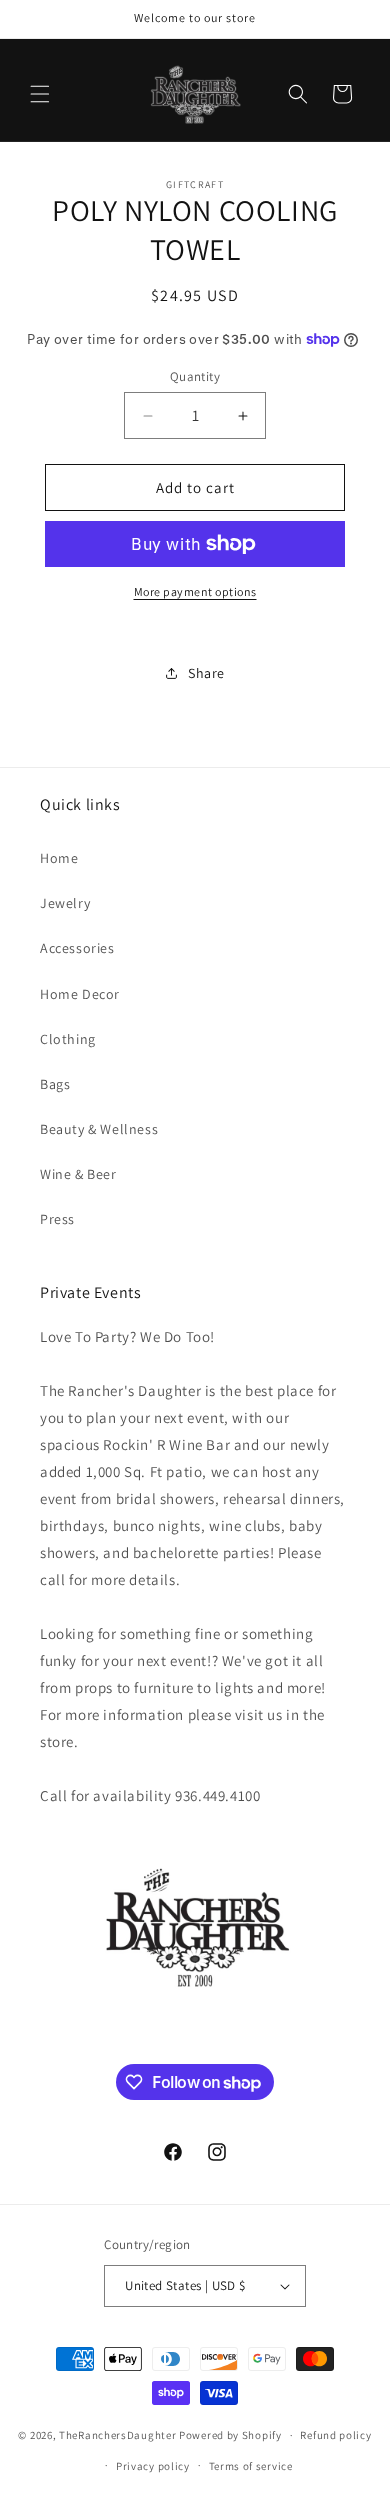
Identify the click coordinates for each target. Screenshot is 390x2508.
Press (57, 1219)
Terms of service (251, 2466)
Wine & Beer (78, 1174)
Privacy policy (153, 2466)
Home (59, 858)
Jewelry (65, 903)
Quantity (195, 376)
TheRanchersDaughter (117, 2435)
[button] (40, 94)
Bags (55, 1084)
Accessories (77, 948)
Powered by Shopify (230, 2435)
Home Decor (80, 994)
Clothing (68, 1039)
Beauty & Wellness (99, 1129)
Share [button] (206, 673)
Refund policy (335, 2435)
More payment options (195, 591)
